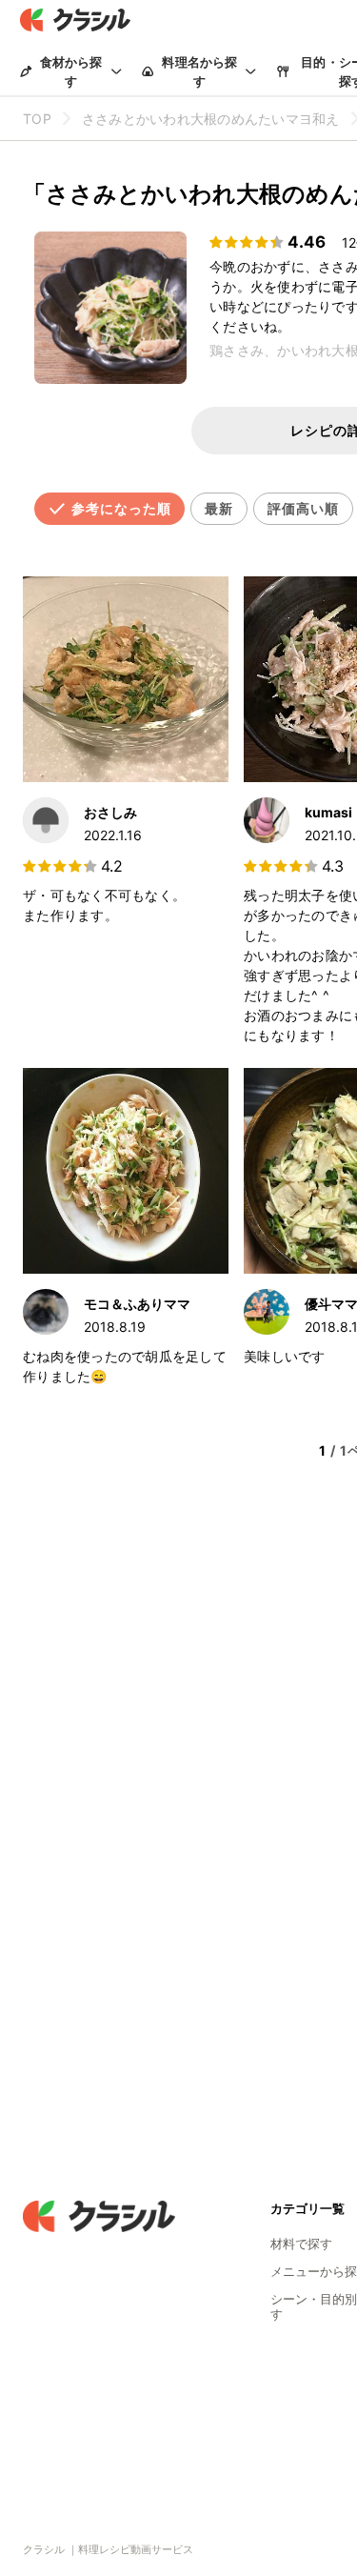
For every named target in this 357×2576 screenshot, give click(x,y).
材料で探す (301, 2244)
